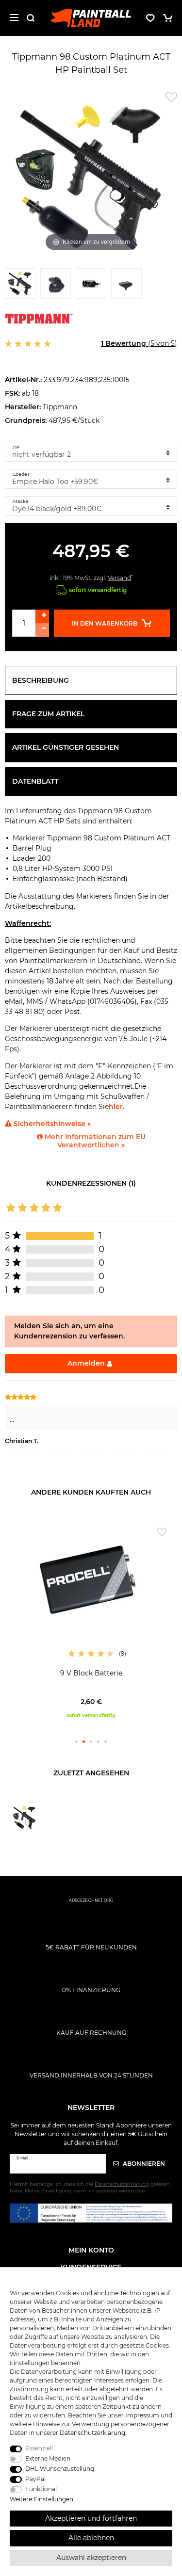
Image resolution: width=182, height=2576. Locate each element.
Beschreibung (41, 680)
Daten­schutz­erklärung (92, 2433)
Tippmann (60, 407)
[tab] (91, 680)
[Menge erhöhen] (42, 616)
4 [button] (98, 1742)
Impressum (142, 2415)
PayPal (35, 2479)
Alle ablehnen (91, 2538)
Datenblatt (35, 781)
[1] (20, 286)
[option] (91, 1621)
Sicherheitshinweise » (51, 1124)
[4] (126, 286)
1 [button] (76, 1742)
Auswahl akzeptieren (91, 2558)
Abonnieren (143, 2164)
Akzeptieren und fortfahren (91, 2518)
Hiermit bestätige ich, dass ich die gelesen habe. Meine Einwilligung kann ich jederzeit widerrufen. (90, 2187)
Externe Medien (48, 2458)
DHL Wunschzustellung (60, 2469)
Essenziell (39, 2448)
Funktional (41, 2489)
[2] (56, 286)
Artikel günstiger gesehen (66, 747)
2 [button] (84, 1742)
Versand (119, 578)
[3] (91, 286)
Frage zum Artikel (48, 714)
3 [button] (91, 1742)
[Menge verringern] (42, 630)
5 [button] (106, 1742)
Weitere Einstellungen (41, 2499)
